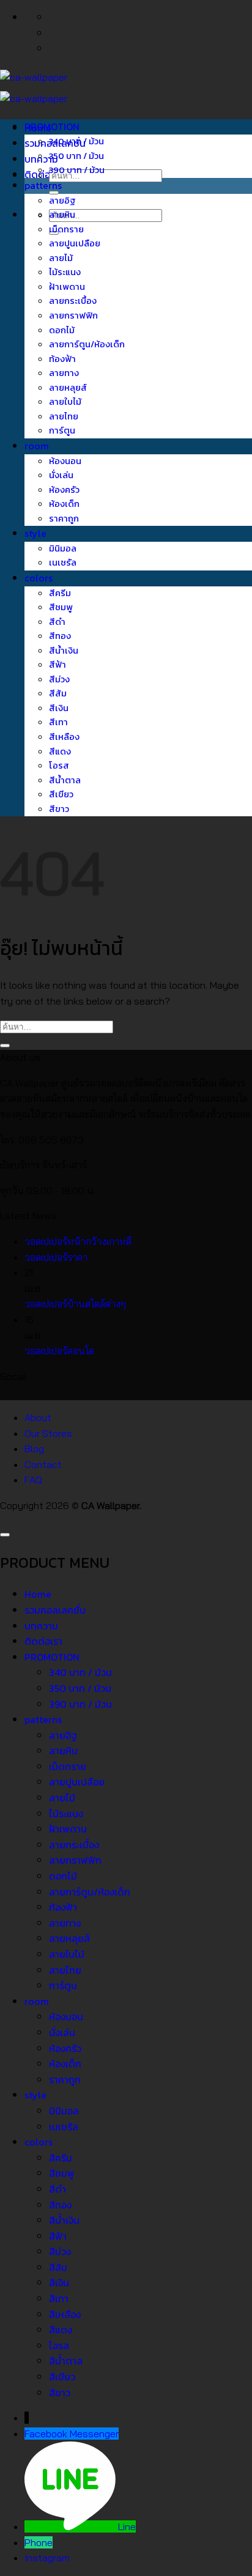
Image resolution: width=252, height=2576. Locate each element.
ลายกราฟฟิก (73, 316)
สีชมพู (61, 607)
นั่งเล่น (61, 475)
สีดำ (57, 622)
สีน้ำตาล (65, 780)
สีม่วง (59, 679)
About (38, 1417)
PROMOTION (52, 127)
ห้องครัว (64, 490)
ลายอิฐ (62, 201)
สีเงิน (59, 708)
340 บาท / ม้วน (76, 141)
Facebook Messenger (72, 2434)
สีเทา (58, 722)
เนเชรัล (63, 563)
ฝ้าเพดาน (67, 287)
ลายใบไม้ (65, 402)
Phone (39, 2542)
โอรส (59, 766)
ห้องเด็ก (64, 504)
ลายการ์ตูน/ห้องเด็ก (87, 344)
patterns (43, 185)
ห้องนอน (65, 461)
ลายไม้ (61, 258)
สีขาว (59, 809)
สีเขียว (61, 794)
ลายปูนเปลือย (75, 243)
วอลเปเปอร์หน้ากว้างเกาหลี (78, 1241)
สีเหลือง (64, 737)
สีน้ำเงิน (64, 651)
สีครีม (60, 593)
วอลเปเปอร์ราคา (56, 1257)
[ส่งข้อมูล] (54, 193)
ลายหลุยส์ (68, 388)
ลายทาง (64, 373)
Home (38, 1594)
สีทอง (60, 636)
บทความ (41, 1626)
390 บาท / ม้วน (77, 170)
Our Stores (48, 1433)
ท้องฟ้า (62, 359)
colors (39, 578)
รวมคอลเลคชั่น (55, 1610)
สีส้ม (58, 693)
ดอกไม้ (62, 330)
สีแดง (60, 751)
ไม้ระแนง (65, 272)
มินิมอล (63, 548)
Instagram (47, 2558)
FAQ (33, 1480)
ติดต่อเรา (43, 174)
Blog (34, 1449)
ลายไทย (64, 416)
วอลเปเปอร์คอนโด (59, 1351)
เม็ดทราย (66, 229)
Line (127, 2526)
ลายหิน (62, 215)
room (37, 446)
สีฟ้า (57, 665)
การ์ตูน (62, 430)
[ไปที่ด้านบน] (5, 1535)
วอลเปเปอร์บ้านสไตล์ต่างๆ (75, 1304)
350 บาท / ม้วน (76, 156)
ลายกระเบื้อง (73, 301)
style (35, 533)
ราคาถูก (64, 519)
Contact (43, 1464)
